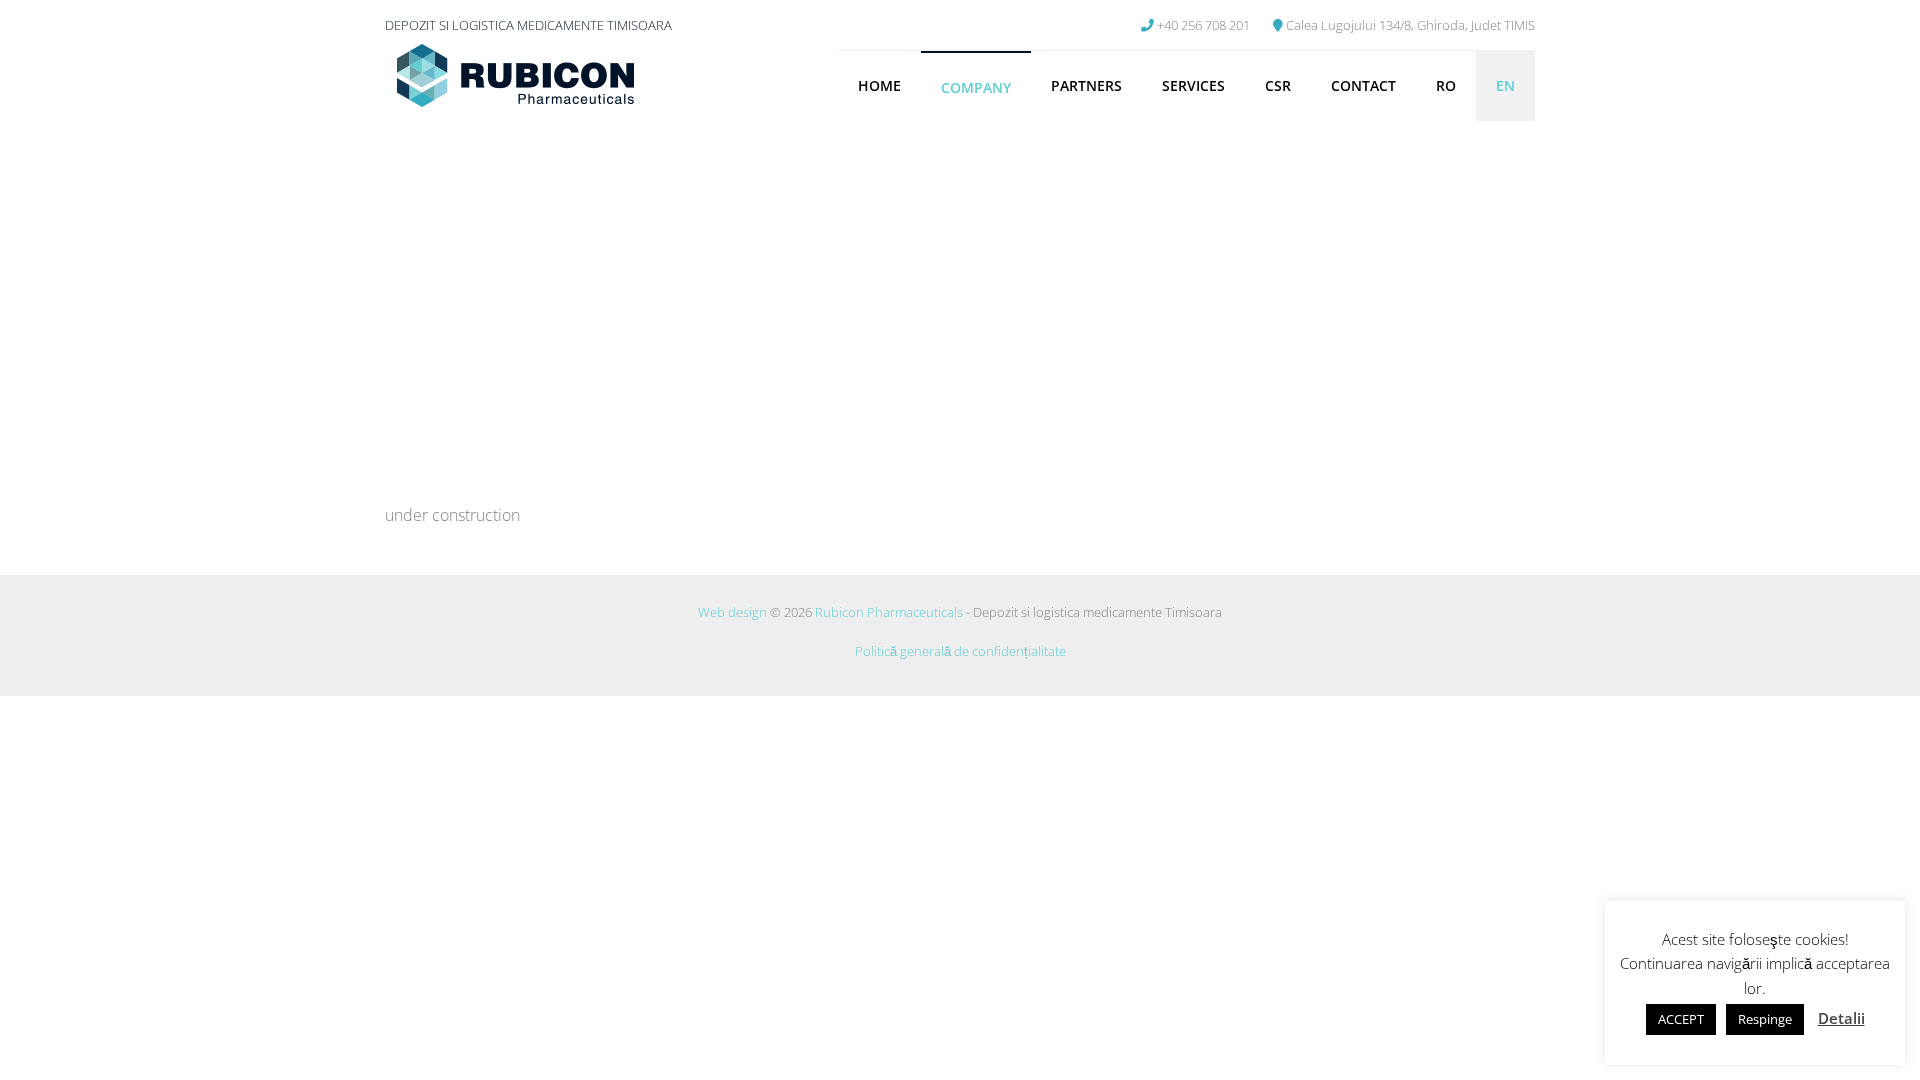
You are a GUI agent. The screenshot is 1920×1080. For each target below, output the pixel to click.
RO (1446, 85)
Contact (1363, 85)
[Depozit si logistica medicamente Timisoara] (515, 78)
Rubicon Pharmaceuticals (889, 612)
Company (976, 87)
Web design (732, 612)
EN (1505, 85)
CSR (1278, 85)
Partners (1086, 85)
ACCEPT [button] (1681, 1019)
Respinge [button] (1765, 1019)
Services (1193, 85)
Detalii (1841, 1018)
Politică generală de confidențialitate (960, 651)
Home (879, 85)
